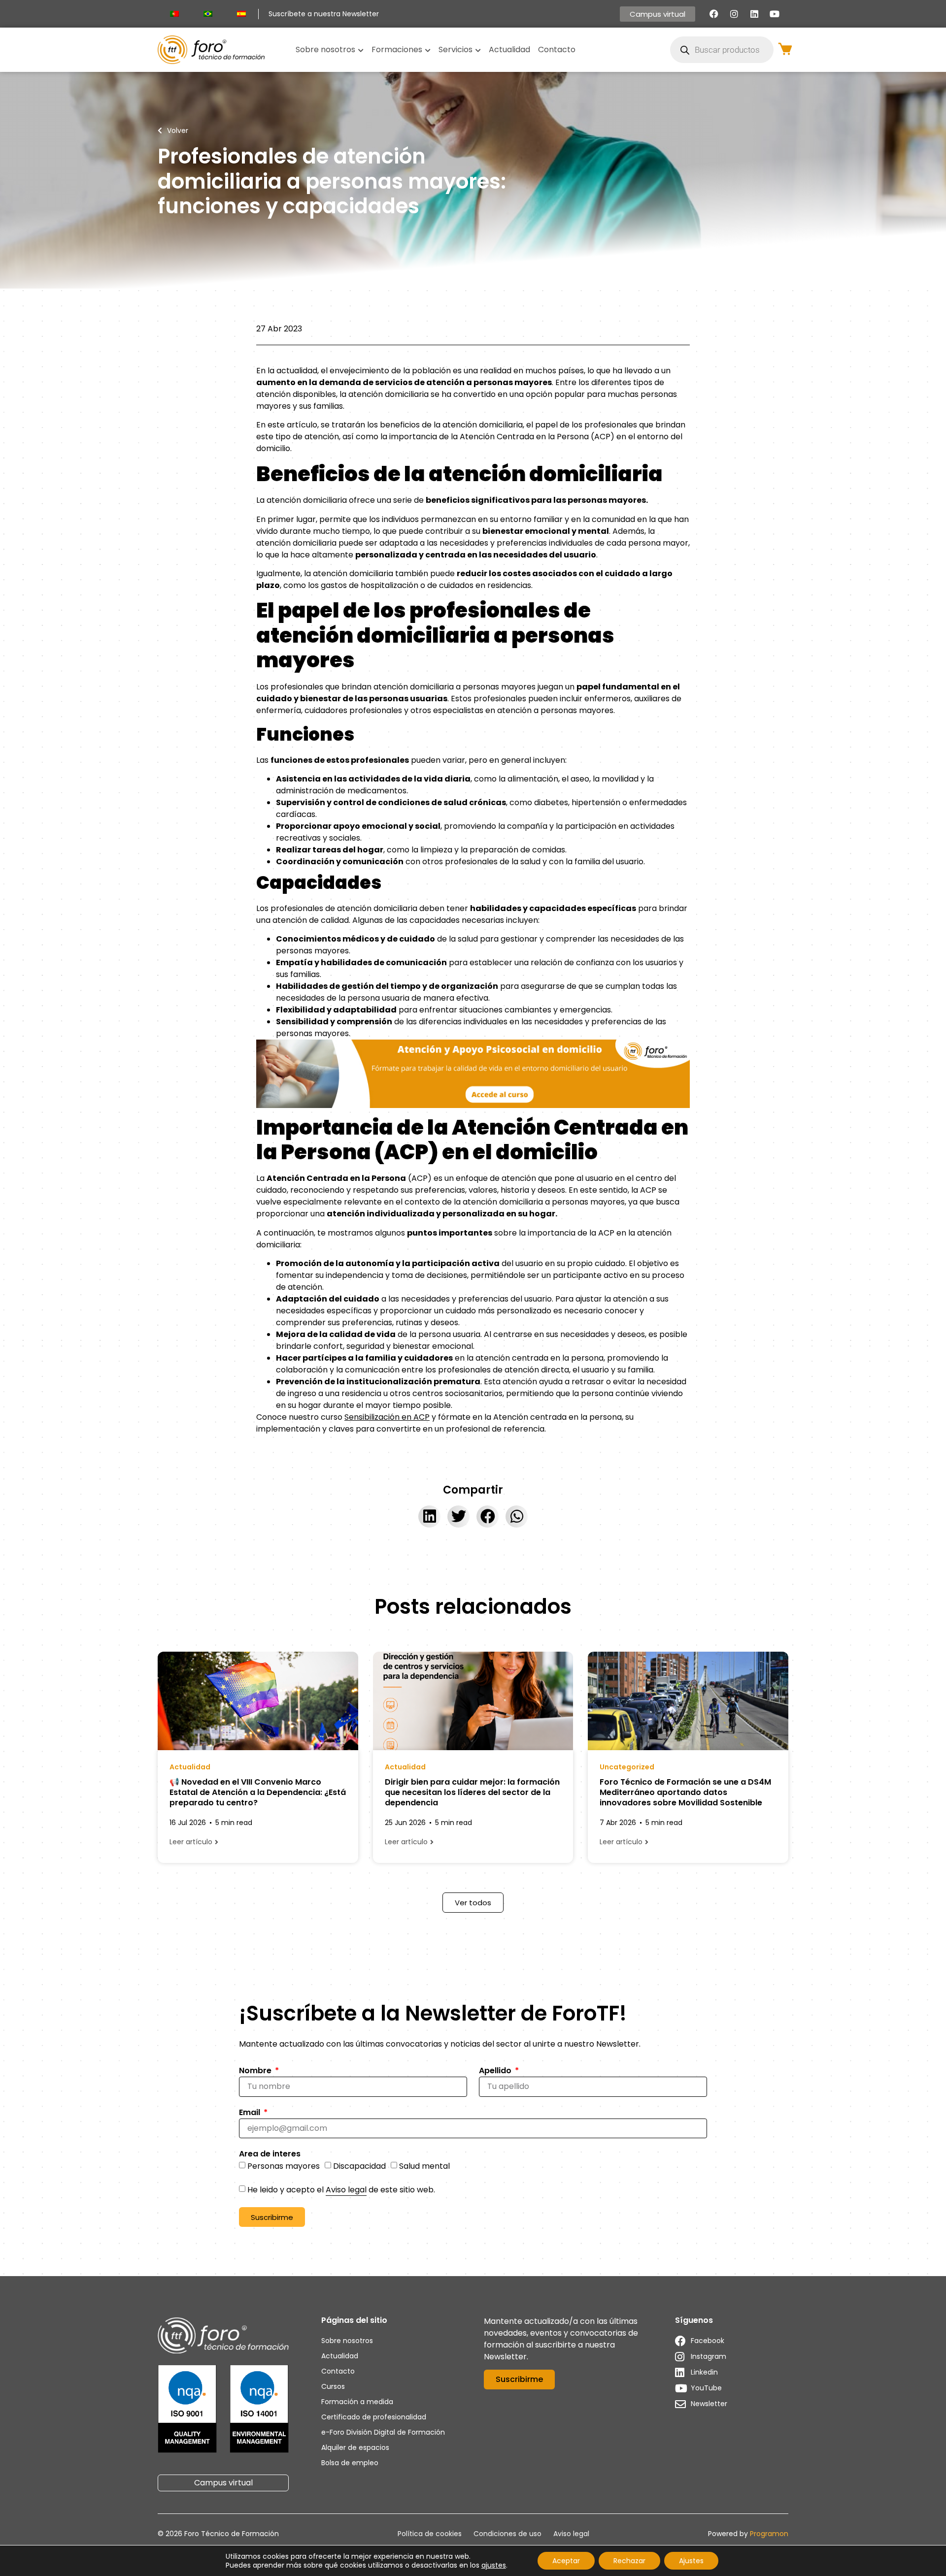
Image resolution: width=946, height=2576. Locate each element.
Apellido (496, 2071)
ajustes (494, 2565)
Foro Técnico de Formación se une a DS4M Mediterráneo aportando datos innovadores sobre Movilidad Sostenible (685, 1792)
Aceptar (566, 2561)
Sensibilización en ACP (387, 1417)
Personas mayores (284, 2166)
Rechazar (629, 2561)
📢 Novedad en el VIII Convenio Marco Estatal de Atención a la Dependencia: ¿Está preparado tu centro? (258, 1792)
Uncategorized (627, 1767)
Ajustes (691, 2561)
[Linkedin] (754, 14)
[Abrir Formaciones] (428, 50)
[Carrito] (785, 49)
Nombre (256, 2071)
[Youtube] (775, 14)
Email (251, 2113)
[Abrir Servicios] (478, 50)
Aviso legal (346, 2190)
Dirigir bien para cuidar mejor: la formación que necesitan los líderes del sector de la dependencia (472, 1792)
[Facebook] (714, 14)
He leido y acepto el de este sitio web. (341, 2190)
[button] (429, 1516)
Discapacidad (359, 2166)
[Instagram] (734, 14)
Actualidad (190, 1767)
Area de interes (270, 2155)
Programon (769, 2534)
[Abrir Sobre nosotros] (361, 50)
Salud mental (424, 2166)
